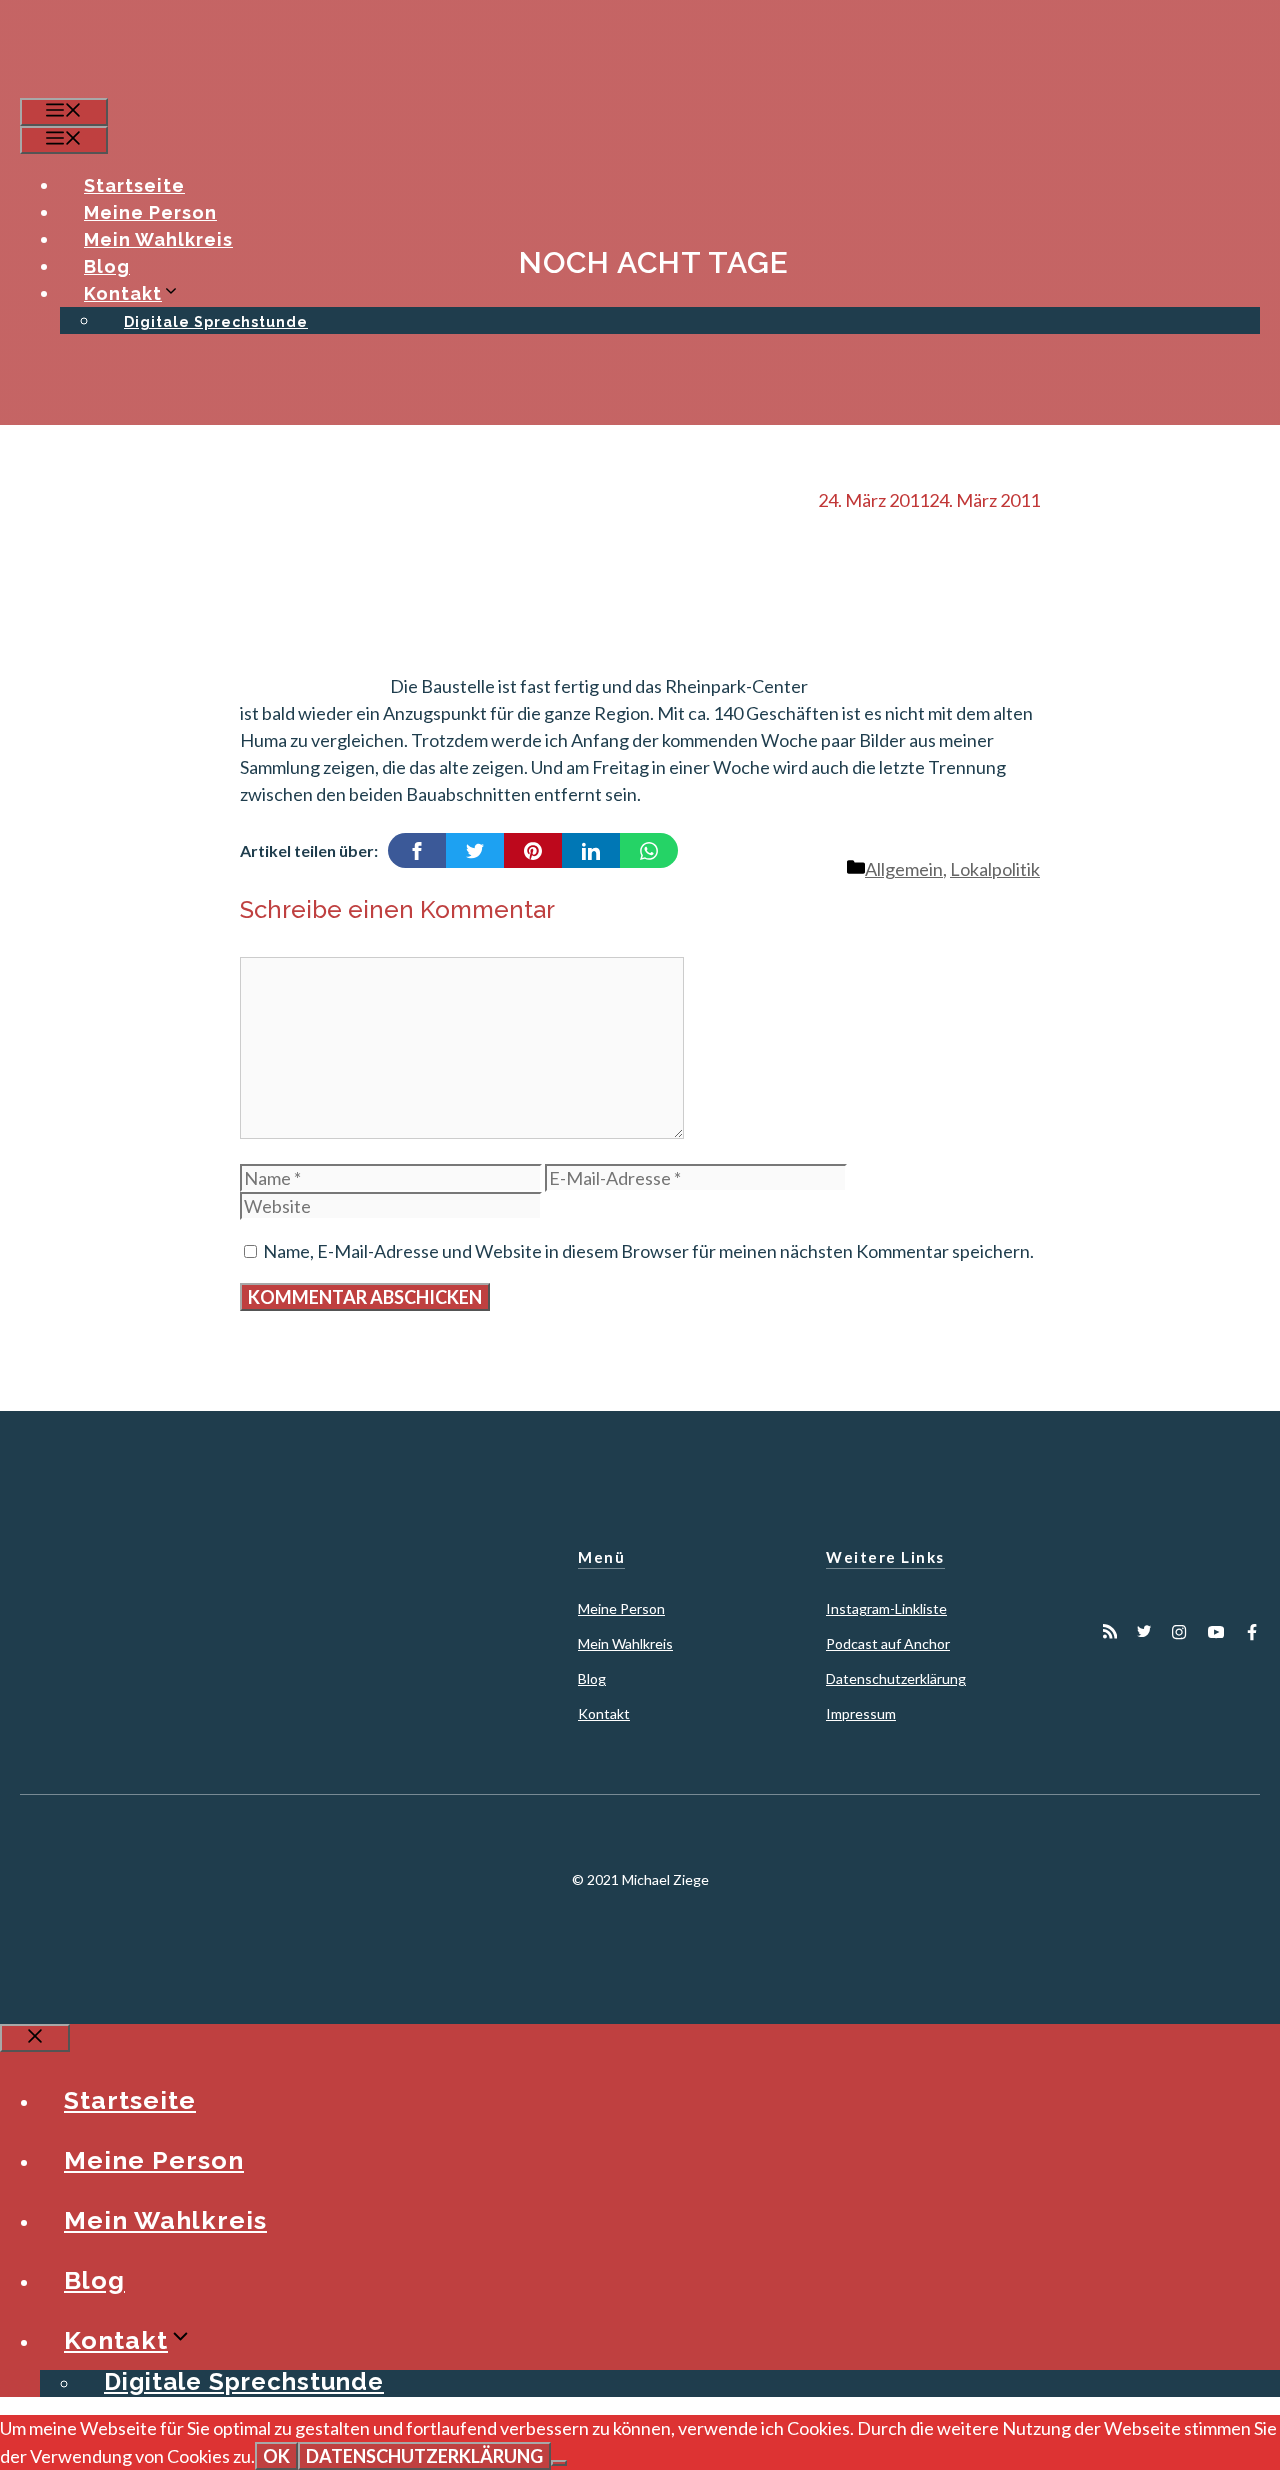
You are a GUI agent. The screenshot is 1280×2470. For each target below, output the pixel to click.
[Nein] (559, 2463)
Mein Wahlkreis (158, 239)
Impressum (861, 1713)
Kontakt (123, 293)
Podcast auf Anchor (888, 1643)
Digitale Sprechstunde (216, 322)
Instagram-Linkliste (886, 1608)
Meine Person (150, 212)
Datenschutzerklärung (896, 1678)
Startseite (134, 185)
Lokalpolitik (995, 869)
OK (276, 2456)
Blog (107, 266)
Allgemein (904, 869)
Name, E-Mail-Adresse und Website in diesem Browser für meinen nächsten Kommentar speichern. (648, 1251)
